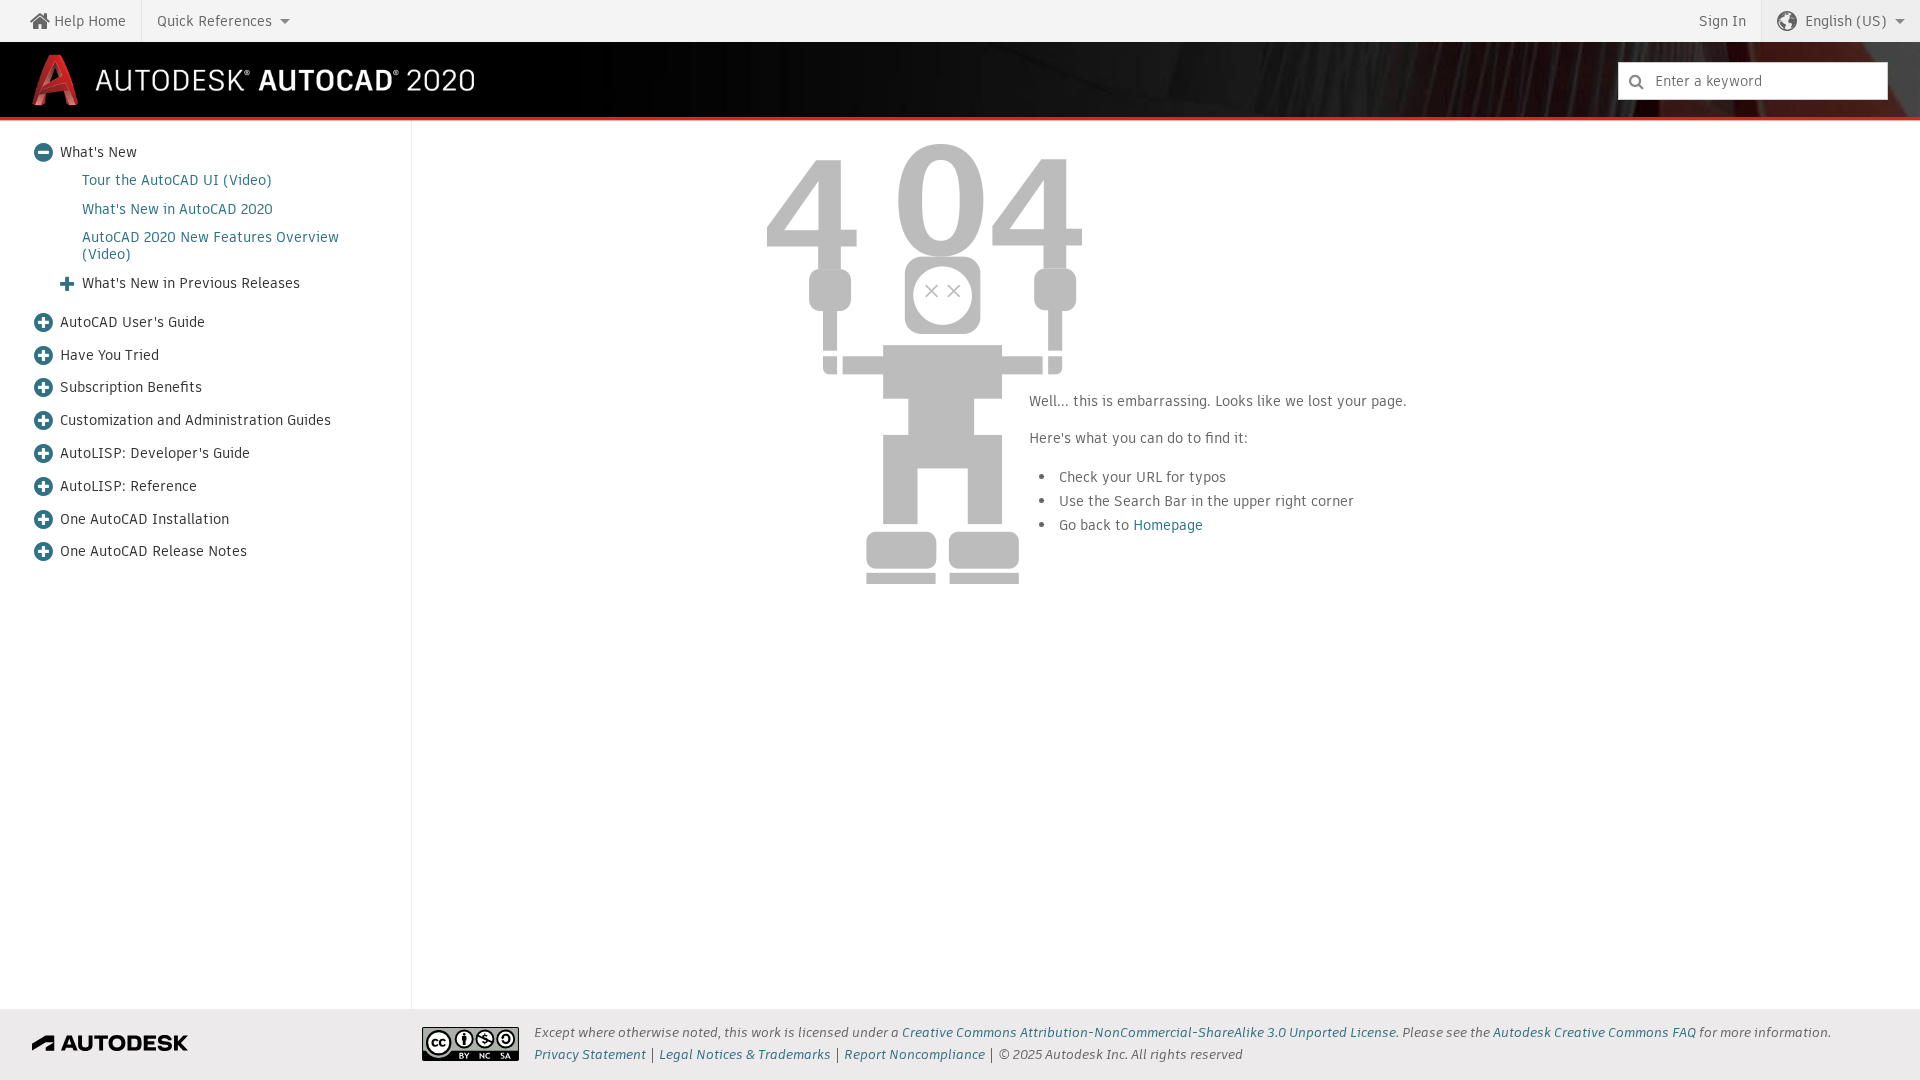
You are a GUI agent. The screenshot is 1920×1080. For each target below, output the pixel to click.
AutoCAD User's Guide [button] (132, 322)
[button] (223, 21)
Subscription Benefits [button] (131, 387)
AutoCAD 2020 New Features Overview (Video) (210, 246)
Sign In (1722, 21)
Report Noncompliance (914, 1054)
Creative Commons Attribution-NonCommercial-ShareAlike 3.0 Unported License (1149, 1032)
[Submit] (1636, 81)
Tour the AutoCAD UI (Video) (177, 180)
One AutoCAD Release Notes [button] (153, 551)
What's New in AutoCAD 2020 (177, 209)
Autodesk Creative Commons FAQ (1594, 1032)
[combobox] (1753, 81)
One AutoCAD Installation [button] (144, 519)
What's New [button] (98, 152)
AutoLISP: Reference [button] (128, 486)
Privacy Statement (590, 1054)
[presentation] (470, 1044)
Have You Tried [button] (109, 355)
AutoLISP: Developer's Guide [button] (155, 453)
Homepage (1168, 525)
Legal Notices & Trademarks (745, 1054)
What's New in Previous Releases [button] (191, 283)
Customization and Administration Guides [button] (195, 420)
